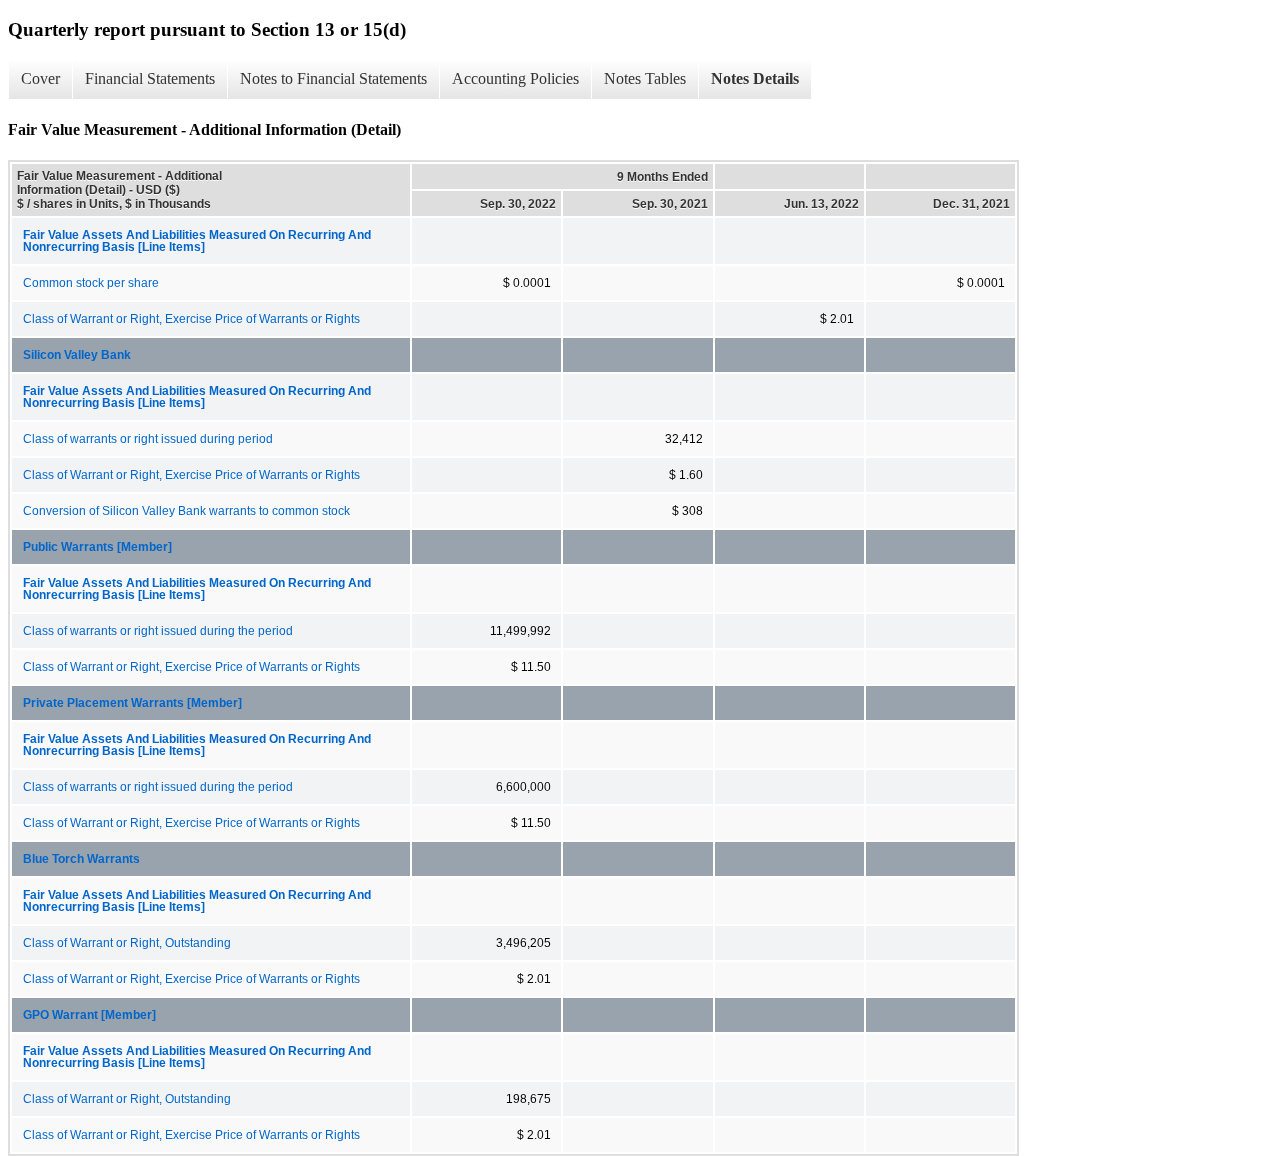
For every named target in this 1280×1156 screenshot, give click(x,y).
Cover (40, 78)
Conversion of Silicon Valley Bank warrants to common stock (186, 511)
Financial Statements (150, 78)
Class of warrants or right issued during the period (158, 631)
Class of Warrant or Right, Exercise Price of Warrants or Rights (191, 319)
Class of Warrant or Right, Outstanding (127, 943)
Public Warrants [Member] (97, 547)
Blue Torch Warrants (81, 859)
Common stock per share (91, 283)
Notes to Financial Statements (333, 78)
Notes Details (755, 78)
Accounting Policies (515, 78)
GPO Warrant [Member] (89, 1015)
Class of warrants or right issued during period (148, 439)
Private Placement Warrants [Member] (132, 703)
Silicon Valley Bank (77, 355)
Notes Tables (645, 78)
